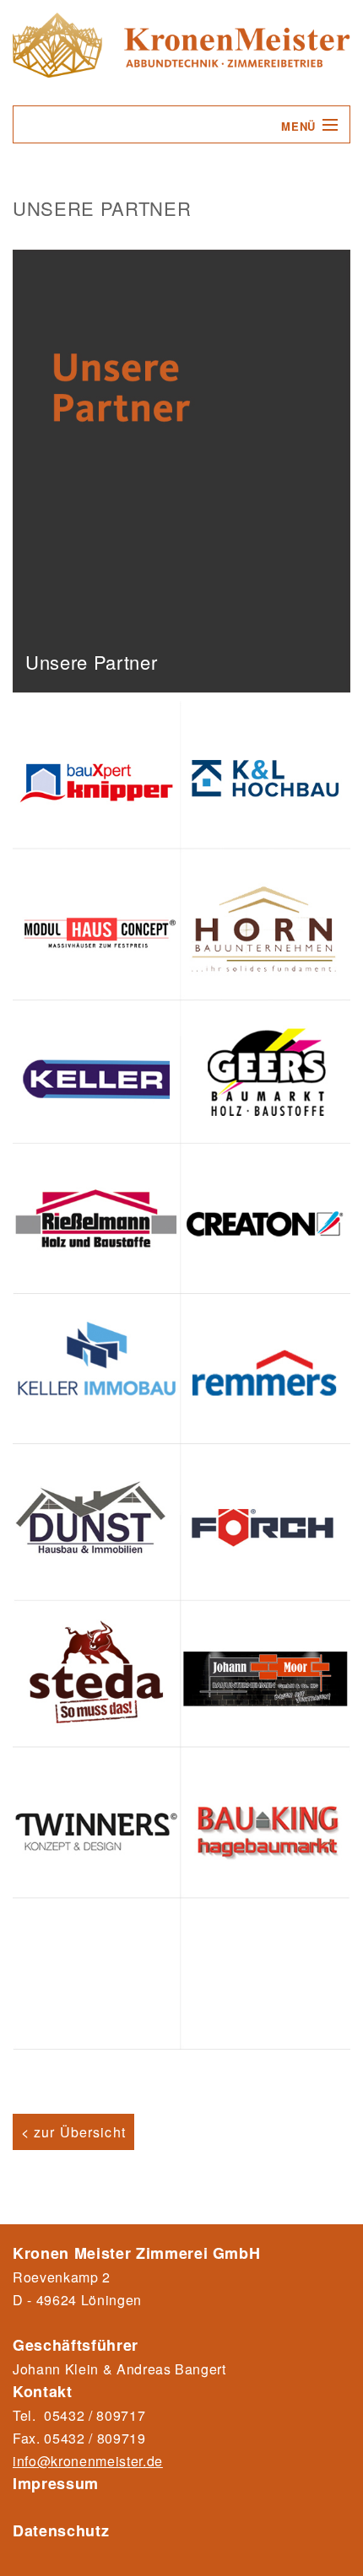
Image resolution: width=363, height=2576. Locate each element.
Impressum (56, 2483)
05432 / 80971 (91, 2438)
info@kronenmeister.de (88, 2461)
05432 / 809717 (95, 2415)
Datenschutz (61, 2530)
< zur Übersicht (73, 2132)
